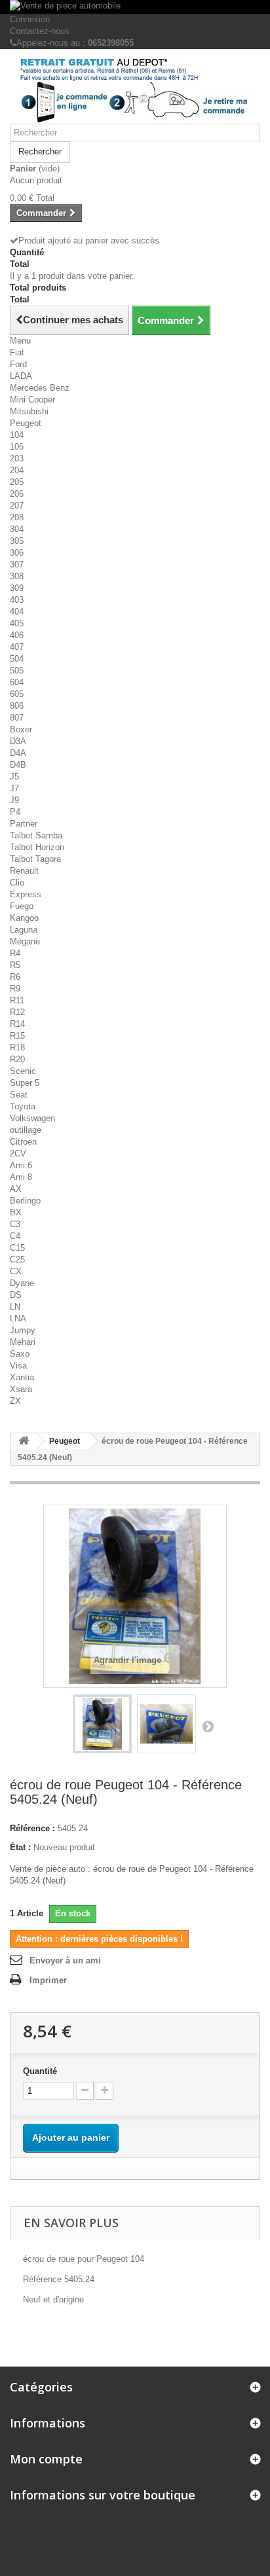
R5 (15, 965)
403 (17, 600)
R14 (17, 1024)
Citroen (23, 1142)
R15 (17, 1036)
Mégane (25, 941)
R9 (15, 989)
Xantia (22, 1377)
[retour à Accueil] (24, 1441)
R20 (17, 1059)
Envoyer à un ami (65, 1960)
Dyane (22, 1283)
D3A (18, 741)
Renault (24, 871)
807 (17, 718)
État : (20, 1847)
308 (17, 576)
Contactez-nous (40, 31)
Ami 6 (21, 1165)
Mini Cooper (32, 400)
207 (17, 506)
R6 (15, 977)
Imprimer (48, 1980)
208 (17, 517)
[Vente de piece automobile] (135, 7)
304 (17, 529)
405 (17, 623)
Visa (18, 1366)
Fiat (17, 352)
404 (17, 612)
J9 (14, 800)
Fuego (22, 906)
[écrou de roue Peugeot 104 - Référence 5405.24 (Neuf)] (102, 1724)
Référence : (32, 1828)
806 (17, 706)
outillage (26, 1130)
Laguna (24, 930)
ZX (15, 1401)
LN (15, 1307)
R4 (15, 953)
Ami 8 (21, 1177)
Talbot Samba (36, 835)
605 (17, 694)
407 (17, 647)
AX (16, 1189)
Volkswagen (32, 1118)
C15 (17, 1248)
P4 (15, 812)
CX (16, 1271)
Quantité (40, 2071)
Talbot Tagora (35, 859)
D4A (18, 753)
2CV (18, 1154)
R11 (17, 1000)
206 (17, 494)
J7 (14, 788)
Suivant (208, 1726)
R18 (17, 1047)
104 (17, 435)
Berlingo (25, 1201)
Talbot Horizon (37, 847)
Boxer (21, 729)
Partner (24, 824)
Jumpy (23, 1330)
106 (17, 447)
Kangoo (24, 918)
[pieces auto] (135, 91)
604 (17, 682)
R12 (17, 1012)
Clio (17, 883)
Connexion (30, 19)
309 (17, 588)
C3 (15, 1224)
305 (17, 541)
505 (17, 671)
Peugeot (26, 423)
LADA (21, 376)
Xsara (21, 1389)
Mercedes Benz (40, 388)
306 (17, 553)
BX (16, 1212)
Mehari (23, 1342)
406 (17, 635)
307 (17, 564)
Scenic (23, 1071)
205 (17, 482)
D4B (18, 765)
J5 (14, 777)
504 (17, 659)
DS (16, 1295)
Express (26, 894)
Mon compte (46, 2459)
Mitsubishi (29, 411)
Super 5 (25, 1083)
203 (17, 458)
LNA (18, 1318)
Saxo (20, 1354)
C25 (17, 1260)
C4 (15, 1236)
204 (17, 470)
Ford (18, 364)
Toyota (23, 1106)
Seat (19, 1095)
